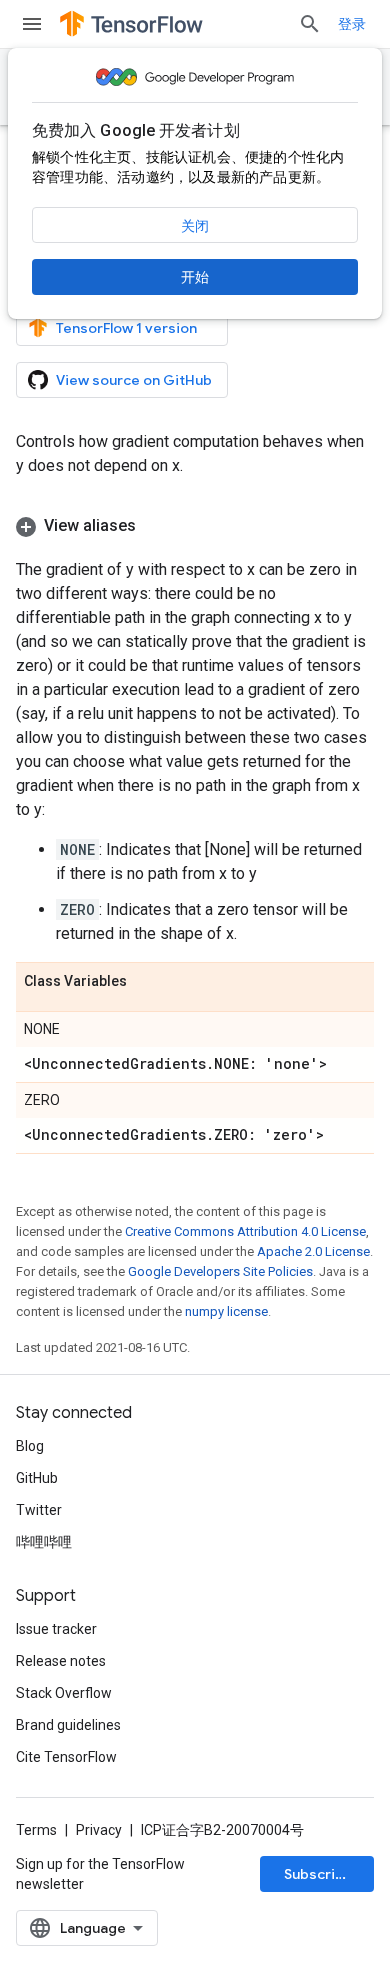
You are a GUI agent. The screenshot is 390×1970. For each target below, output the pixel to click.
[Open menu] (32, 24)
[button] (195, 526)
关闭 (195, 226)
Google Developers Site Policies (220, 1271)
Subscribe (318, 1874)
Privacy (99, 1830)
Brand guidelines (68, 1725)
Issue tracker (56, 1629)
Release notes (61, 1661)
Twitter (39, 1510)
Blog (30, 1446)
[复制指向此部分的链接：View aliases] (156, 526)
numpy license (226, 1311)
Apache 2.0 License (313, 1251)
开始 (195, 277)
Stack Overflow (64, 1693)
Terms (36, 1830)
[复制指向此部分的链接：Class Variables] (147, 982)
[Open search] (310, 24)
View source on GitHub (134, 380)
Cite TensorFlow (66, 1757)
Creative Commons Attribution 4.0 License (245, 1231)
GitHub (37, 1478)
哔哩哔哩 (44, 1542)
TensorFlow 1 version (126, 328)
